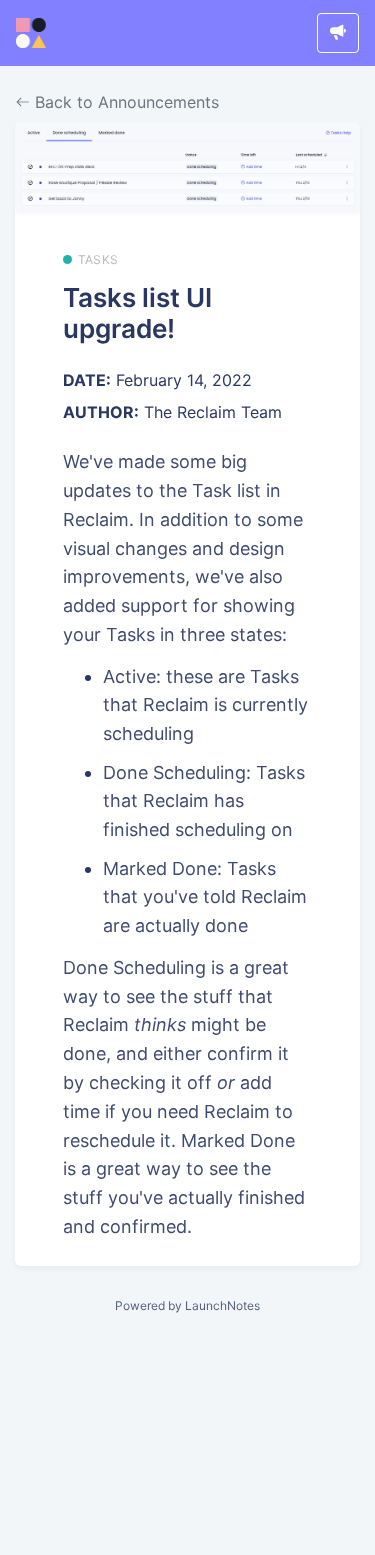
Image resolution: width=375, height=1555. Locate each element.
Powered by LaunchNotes (187, 1305)
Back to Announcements (124, 102)
